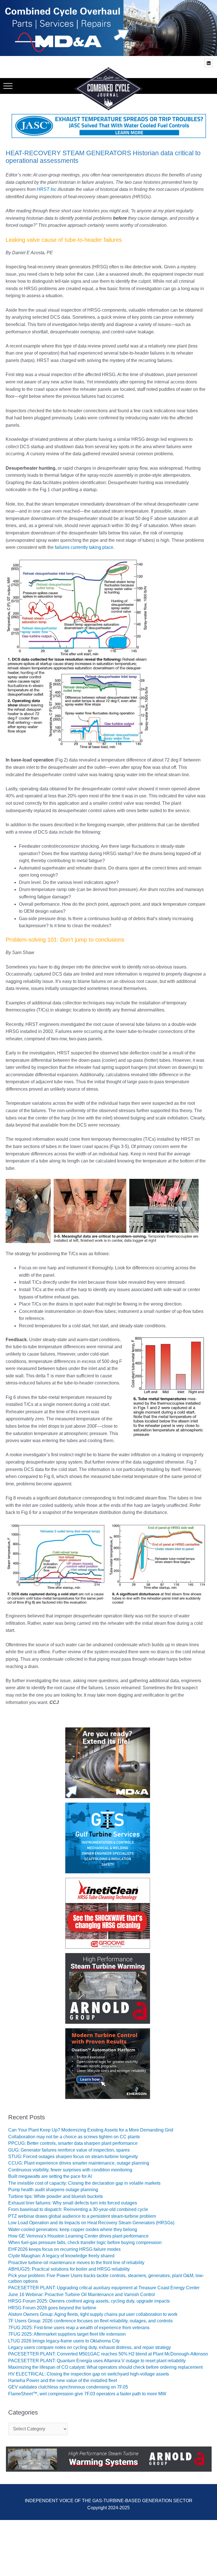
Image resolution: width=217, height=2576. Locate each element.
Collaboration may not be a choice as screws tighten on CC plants (74, 2136)
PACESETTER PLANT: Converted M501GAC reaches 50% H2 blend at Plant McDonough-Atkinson (108, 2354)
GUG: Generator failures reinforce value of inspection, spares (69, 2150)
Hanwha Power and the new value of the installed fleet (63, 2380)
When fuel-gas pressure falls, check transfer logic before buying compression (85, 2242)
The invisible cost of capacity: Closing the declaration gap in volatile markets (84, 2183)
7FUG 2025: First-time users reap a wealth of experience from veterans (79, 2327)
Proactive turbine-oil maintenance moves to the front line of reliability (76, 2262)
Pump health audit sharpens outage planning (53, 2189)
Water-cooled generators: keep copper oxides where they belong (73, 2229)
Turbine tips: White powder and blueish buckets (56, 2196)
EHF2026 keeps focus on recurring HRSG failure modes (64, 2249)
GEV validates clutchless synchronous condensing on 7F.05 (68, 2387)
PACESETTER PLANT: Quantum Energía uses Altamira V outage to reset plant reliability (97, 2360)
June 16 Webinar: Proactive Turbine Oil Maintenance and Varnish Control (82, 2294)
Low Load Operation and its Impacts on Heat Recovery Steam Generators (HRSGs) (91, 2222)
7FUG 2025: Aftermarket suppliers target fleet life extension (67, 2334)
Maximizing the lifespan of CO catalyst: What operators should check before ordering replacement (105, 2367)
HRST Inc (47, 189)
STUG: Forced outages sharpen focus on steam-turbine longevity (73, 2156)
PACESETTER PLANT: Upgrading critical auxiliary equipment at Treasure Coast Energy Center (104, 2288)
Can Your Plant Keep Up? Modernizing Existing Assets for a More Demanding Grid (91, 2130)
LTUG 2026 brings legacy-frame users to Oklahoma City (64, 2341)
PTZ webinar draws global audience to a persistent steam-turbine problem (82, 2216)
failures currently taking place (84, 547)
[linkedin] (209, 63)
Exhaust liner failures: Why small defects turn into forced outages (73, 2203)
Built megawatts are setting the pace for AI (50, 2176)
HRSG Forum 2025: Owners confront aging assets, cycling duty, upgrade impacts (89, 2301)
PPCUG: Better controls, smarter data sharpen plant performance (73, 2143)
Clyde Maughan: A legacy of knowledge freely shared (61, 2255)
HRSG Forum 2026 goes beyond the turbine (52, 2308)
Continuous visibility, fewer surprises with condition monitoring (70, 2170)
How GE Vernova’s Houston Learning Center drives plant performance (78, 2236)
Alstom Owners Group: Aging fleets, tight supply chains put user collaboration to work (93, 2314)
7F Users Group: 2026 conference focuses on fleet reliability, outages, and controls (90, 2321)
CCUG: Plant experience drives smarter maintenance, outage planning (79, 2163)
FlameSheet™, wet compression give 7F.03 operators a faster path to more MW (87, 2393)
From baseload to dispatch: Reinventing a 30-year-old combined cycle (78, 2209)
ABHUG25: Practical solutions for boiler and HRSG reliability (69, 2269)
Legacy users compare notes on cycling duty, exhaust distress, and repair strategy (90, 2347)
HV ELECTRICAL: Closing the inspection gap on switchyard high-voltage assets (89, 2374)
